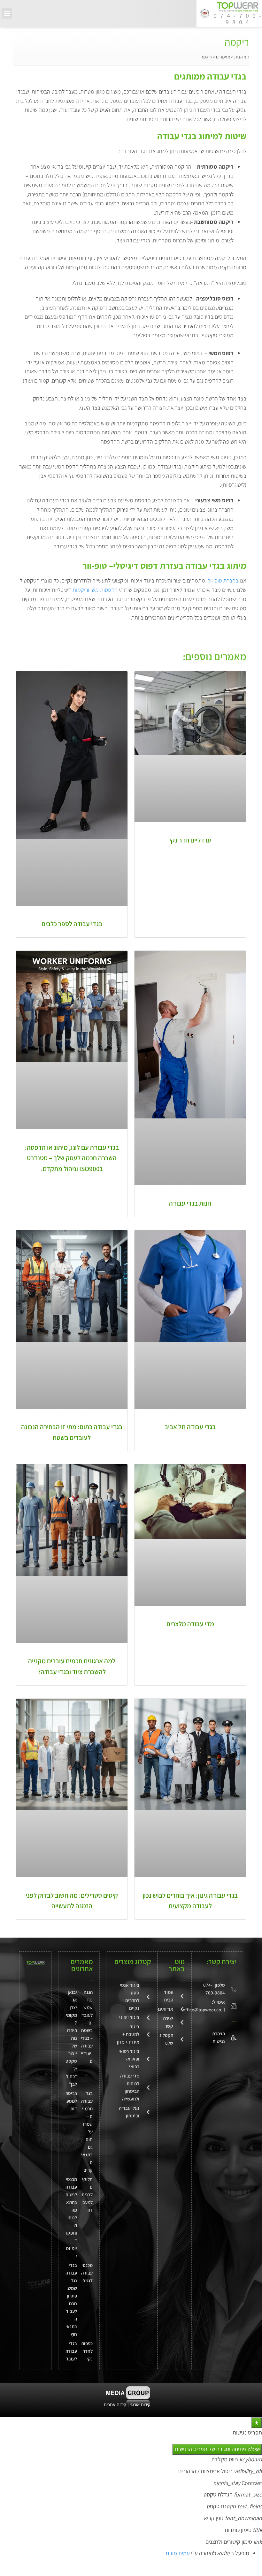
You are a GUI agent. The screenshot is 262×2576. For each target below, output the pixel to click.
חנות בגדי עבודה (190, 1203)
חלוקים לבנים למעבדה (87, 2195)
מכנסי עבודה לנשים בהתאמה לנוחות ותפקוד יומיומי (71, 2218)
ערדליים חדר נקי (190, 840)
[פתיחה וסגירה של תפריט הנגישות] (257, 2423)
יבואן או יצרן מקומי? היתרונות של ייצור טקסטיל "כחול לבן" (71, 2038)
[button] (7, 13)
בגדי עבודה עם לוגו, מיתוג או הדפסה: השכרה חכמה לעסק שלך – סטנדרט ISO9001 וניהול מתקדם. (72, 1158)
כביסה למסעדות (71, 2101)
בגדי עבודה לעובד (71, 2351)
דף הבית (242, 57)
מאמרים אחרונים (82, 1965)
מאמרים (223, 57)
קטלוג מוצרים (133, 1962)
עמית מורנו (178, 2553)
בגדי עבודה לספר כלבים (72, 924)
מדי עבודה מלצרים (190, 1624)
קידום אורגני (141, 2405)
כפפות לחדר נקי (87, 2351)
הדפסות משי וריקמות (95, 590)
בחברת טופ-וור (223, 580)
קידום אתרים (115, 2405)
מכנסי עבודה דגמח (87, 2273)
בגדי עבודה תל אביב (190, 1427)
